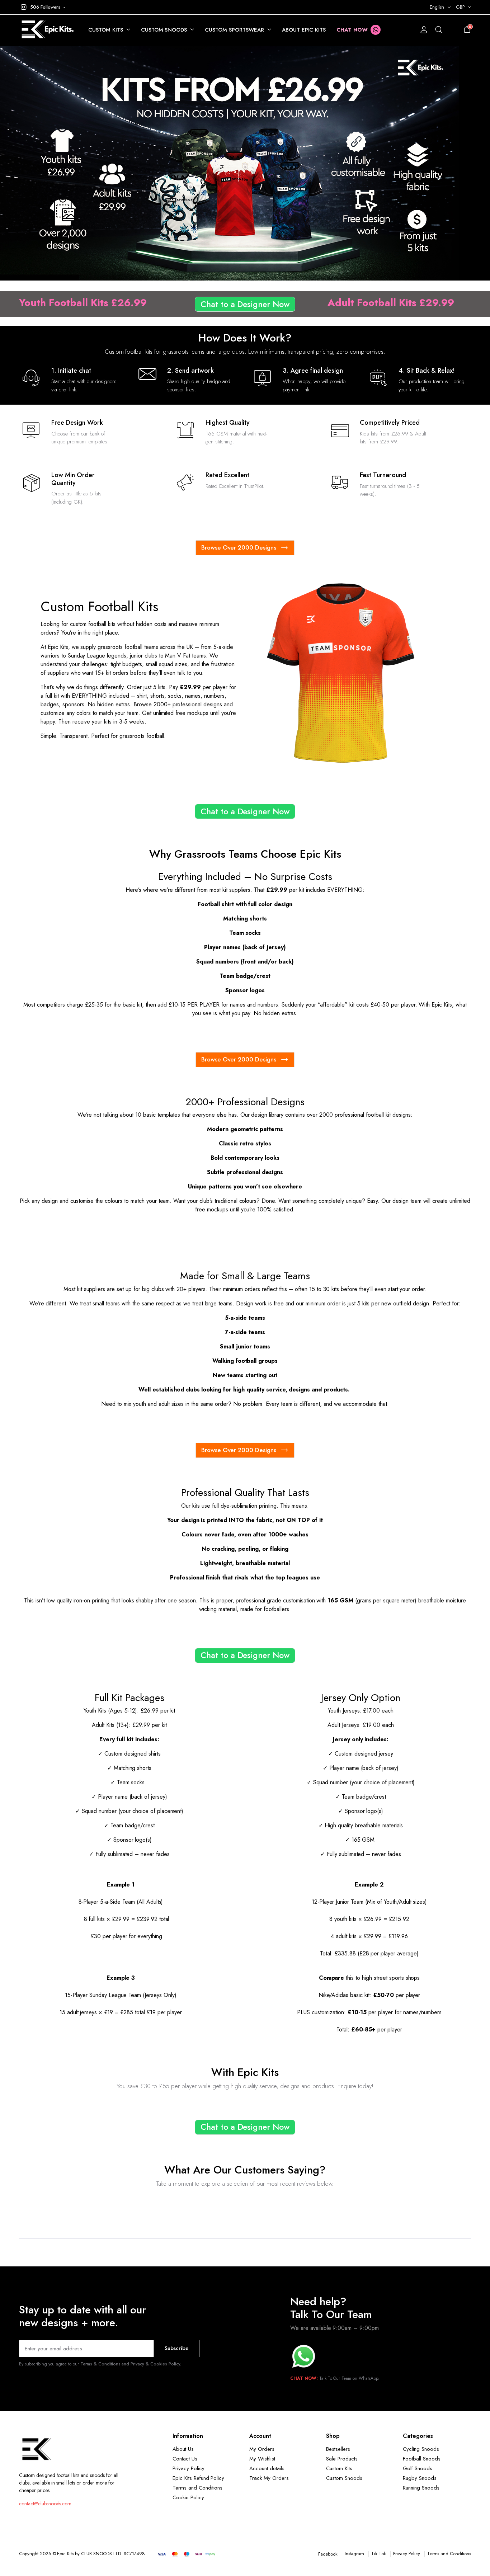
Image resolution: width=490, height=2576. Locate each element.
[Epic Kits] (46, 30)
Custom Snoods (164, 30)
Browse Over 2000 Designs (239, 547)
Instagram (355, 2554)
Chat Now (352, 30)
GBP (460, 7)
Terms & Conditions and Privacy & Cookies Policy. (131, 2364)
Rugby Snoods (420, 2478)
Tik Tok (379, 2554)
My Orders (262, 2449)
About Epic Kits (304, 30)
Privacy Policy (189, 2468)
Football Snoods (422, 2459)
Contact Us (185, 2459)
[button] (42, 7)
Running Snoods (421, 2488)
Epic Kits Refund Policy (198, 2478)
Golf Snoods (418, 2468)
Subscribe (177, 2348)
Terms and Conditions (197, 2488)
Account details (267, 2468)
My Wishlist (262, 2459)
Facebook (328, 2554)
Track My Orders (269, 2478)
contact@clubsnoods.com (45, 2504)
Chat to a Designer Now (245, 304)
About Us (183, 2449)
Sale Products (342, 2459)
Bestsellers (338, 2449)
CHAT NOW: (304, 2378)
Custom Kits (106, 30)
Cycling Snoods (421, 2449)
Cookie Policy (188, 2497)
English (437, 7)
